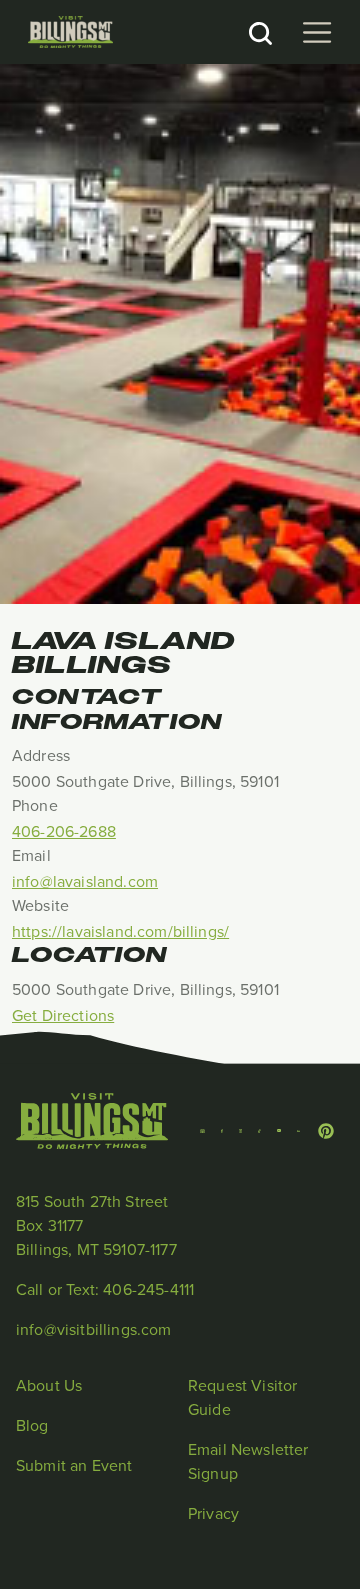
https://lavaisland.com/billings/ (120, 931)
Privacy (213, 1513)
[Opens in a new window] (202, 1129)
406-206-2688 (64, 831)
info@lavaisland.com (85, 881)
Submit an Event (74, 1465)
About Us (49, 1385)
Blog (32, 1425)
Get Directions (63, 1015)
